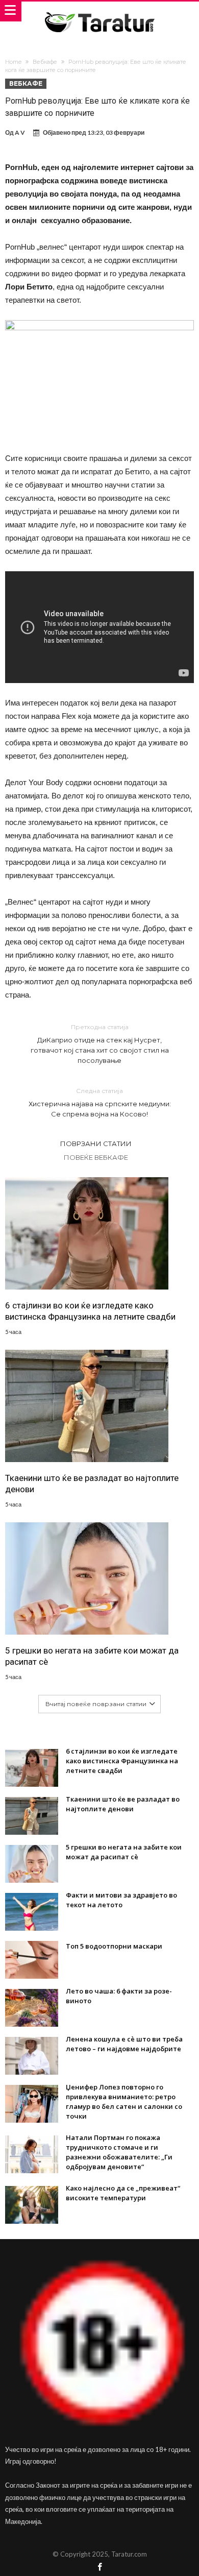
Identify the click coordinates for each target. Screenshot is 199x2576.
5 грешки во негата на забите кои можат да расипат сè (92, 1656)
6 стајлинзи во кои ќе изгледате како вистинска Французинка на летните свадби (90, 1311)
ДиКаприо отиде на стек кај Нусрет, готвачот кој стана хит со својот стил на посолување (100, 1044)
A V (20, 132)
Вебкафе (45, 62)
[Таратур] (99, 11)
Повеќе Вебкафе (96, 1157)
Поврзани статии (96, 1144)
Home (13, 62)
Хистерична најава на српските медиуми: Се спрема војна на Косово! (100, 1102)
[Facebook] (99, 2568)
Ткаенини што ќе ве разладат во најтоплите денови (92, 1484)
